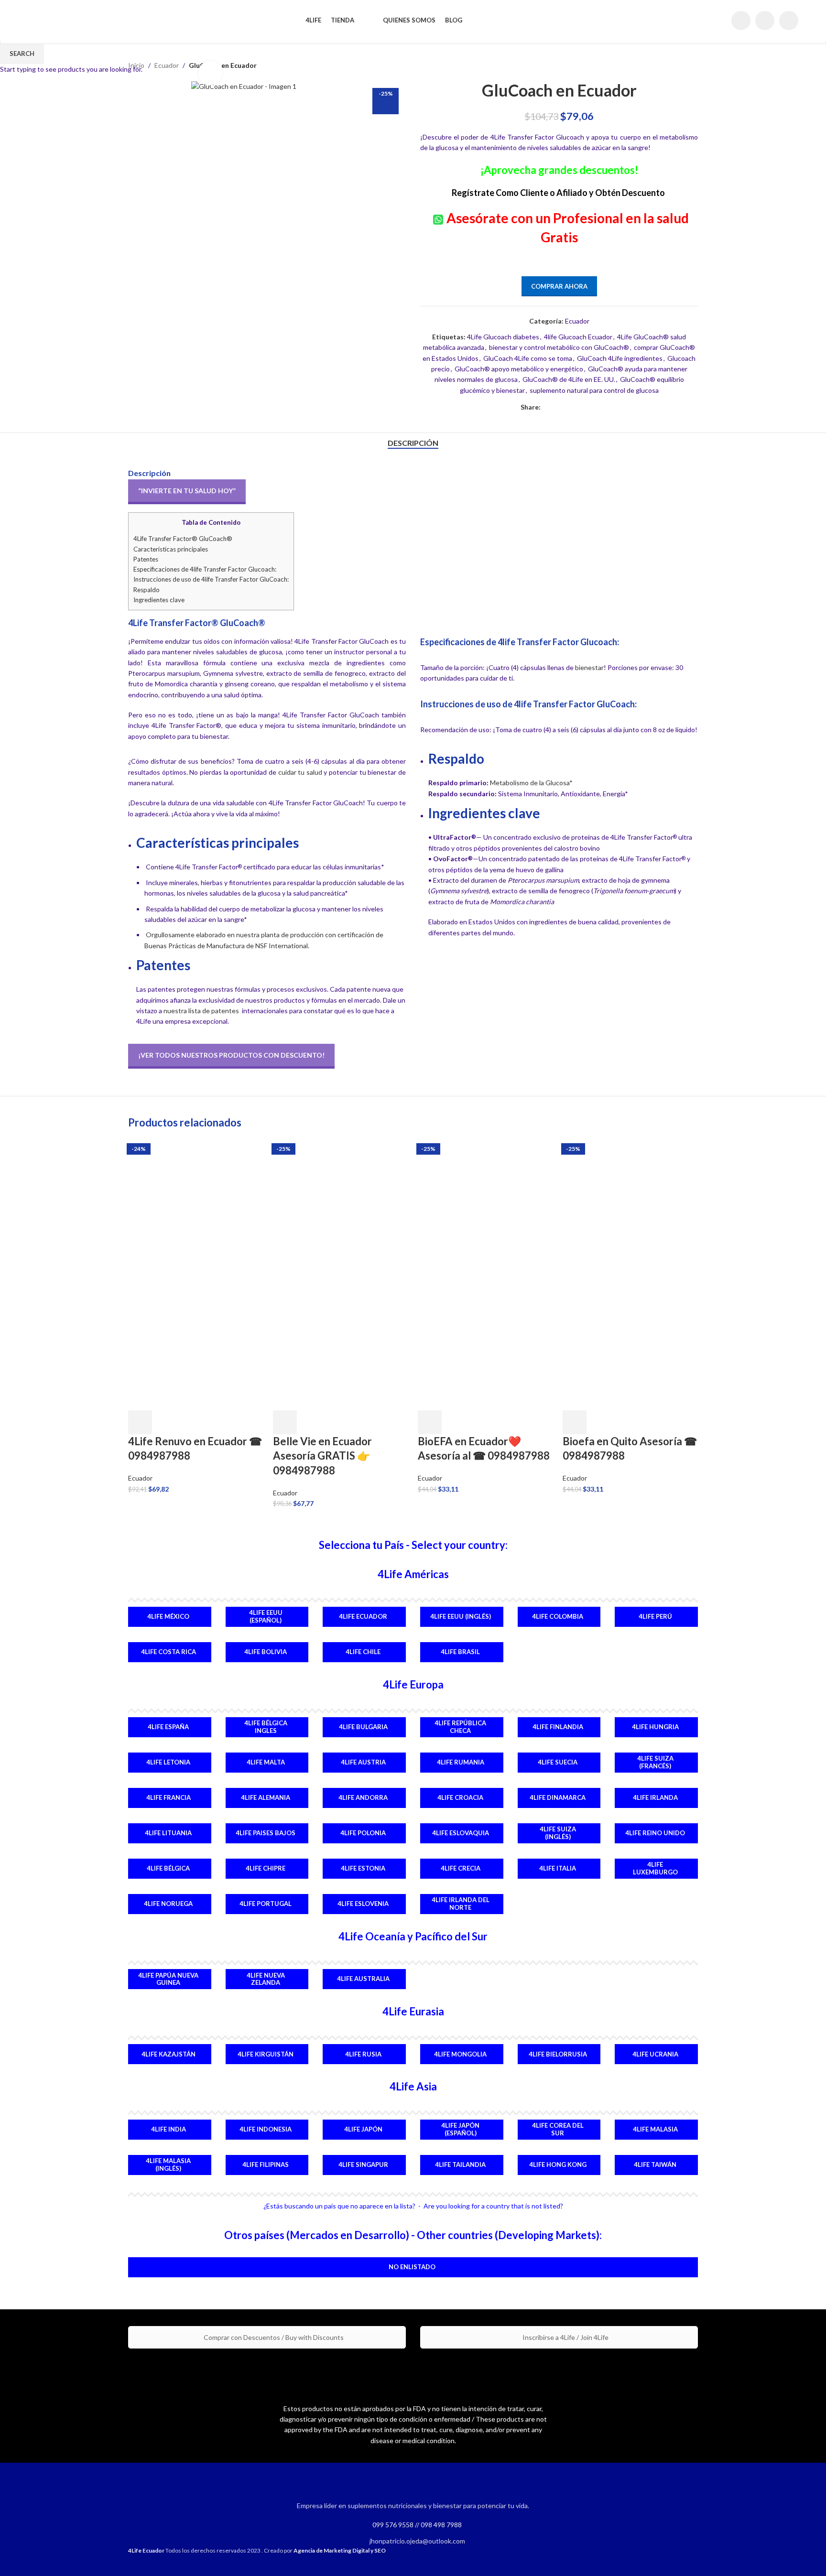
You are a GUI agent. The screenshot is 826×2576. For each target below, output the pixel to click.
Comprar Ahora (559, 286)
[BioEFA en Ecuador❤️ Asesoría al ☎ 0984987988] (485, 1207)
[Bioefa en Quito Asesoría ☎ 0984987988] (630, 1207)
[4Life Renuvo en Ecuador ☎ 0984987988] (196, 1207)
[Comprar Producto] (140, 1422)
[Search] (718, 21)
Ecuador (140, 1478)
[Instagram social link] (765, 21)
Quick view (165, 1422)
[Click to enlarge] (210, 73)
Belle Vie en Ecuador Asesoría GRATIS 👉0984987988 (322, 1456)
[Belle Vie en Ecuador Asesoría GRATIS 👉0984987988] (341, 1207)
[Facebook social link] (741, 21)
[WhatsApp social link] (789, 21)
